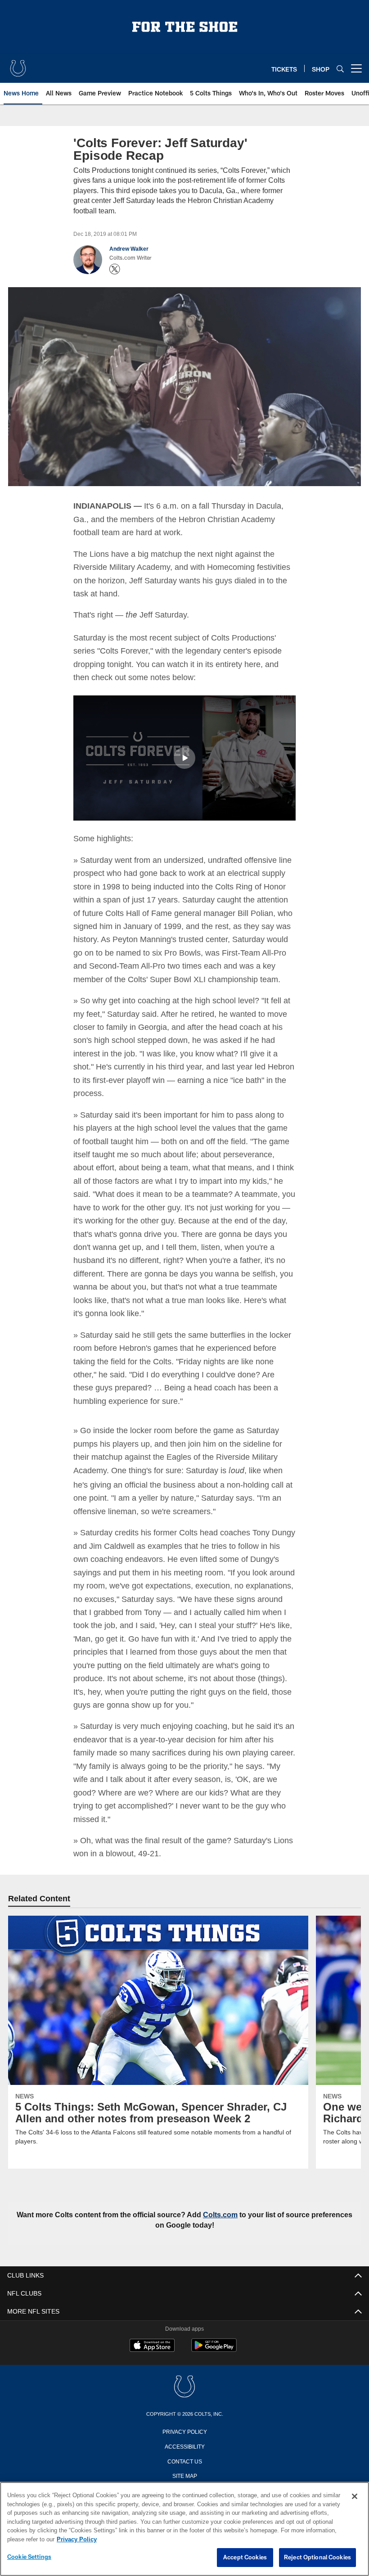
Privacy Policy (184, 2443)
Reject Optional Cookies (317, 2558)
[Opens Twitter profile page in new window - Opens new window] (115, 269)
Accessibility (184, 2458)
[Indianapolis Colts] (184, 2399)
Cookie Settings (29, 2557)
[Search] (340, 69)
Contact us (184, 2473)
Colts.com (244, 2227)
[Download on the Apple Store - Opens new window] (152, 2359)
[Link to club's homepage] (18, 65)
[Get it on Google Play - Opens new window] (214, 2362)
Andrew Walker (129, 249)
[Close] (355, 2497)
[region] (184, 2529)
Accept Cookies (245, 2558)
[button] (184, 757)
